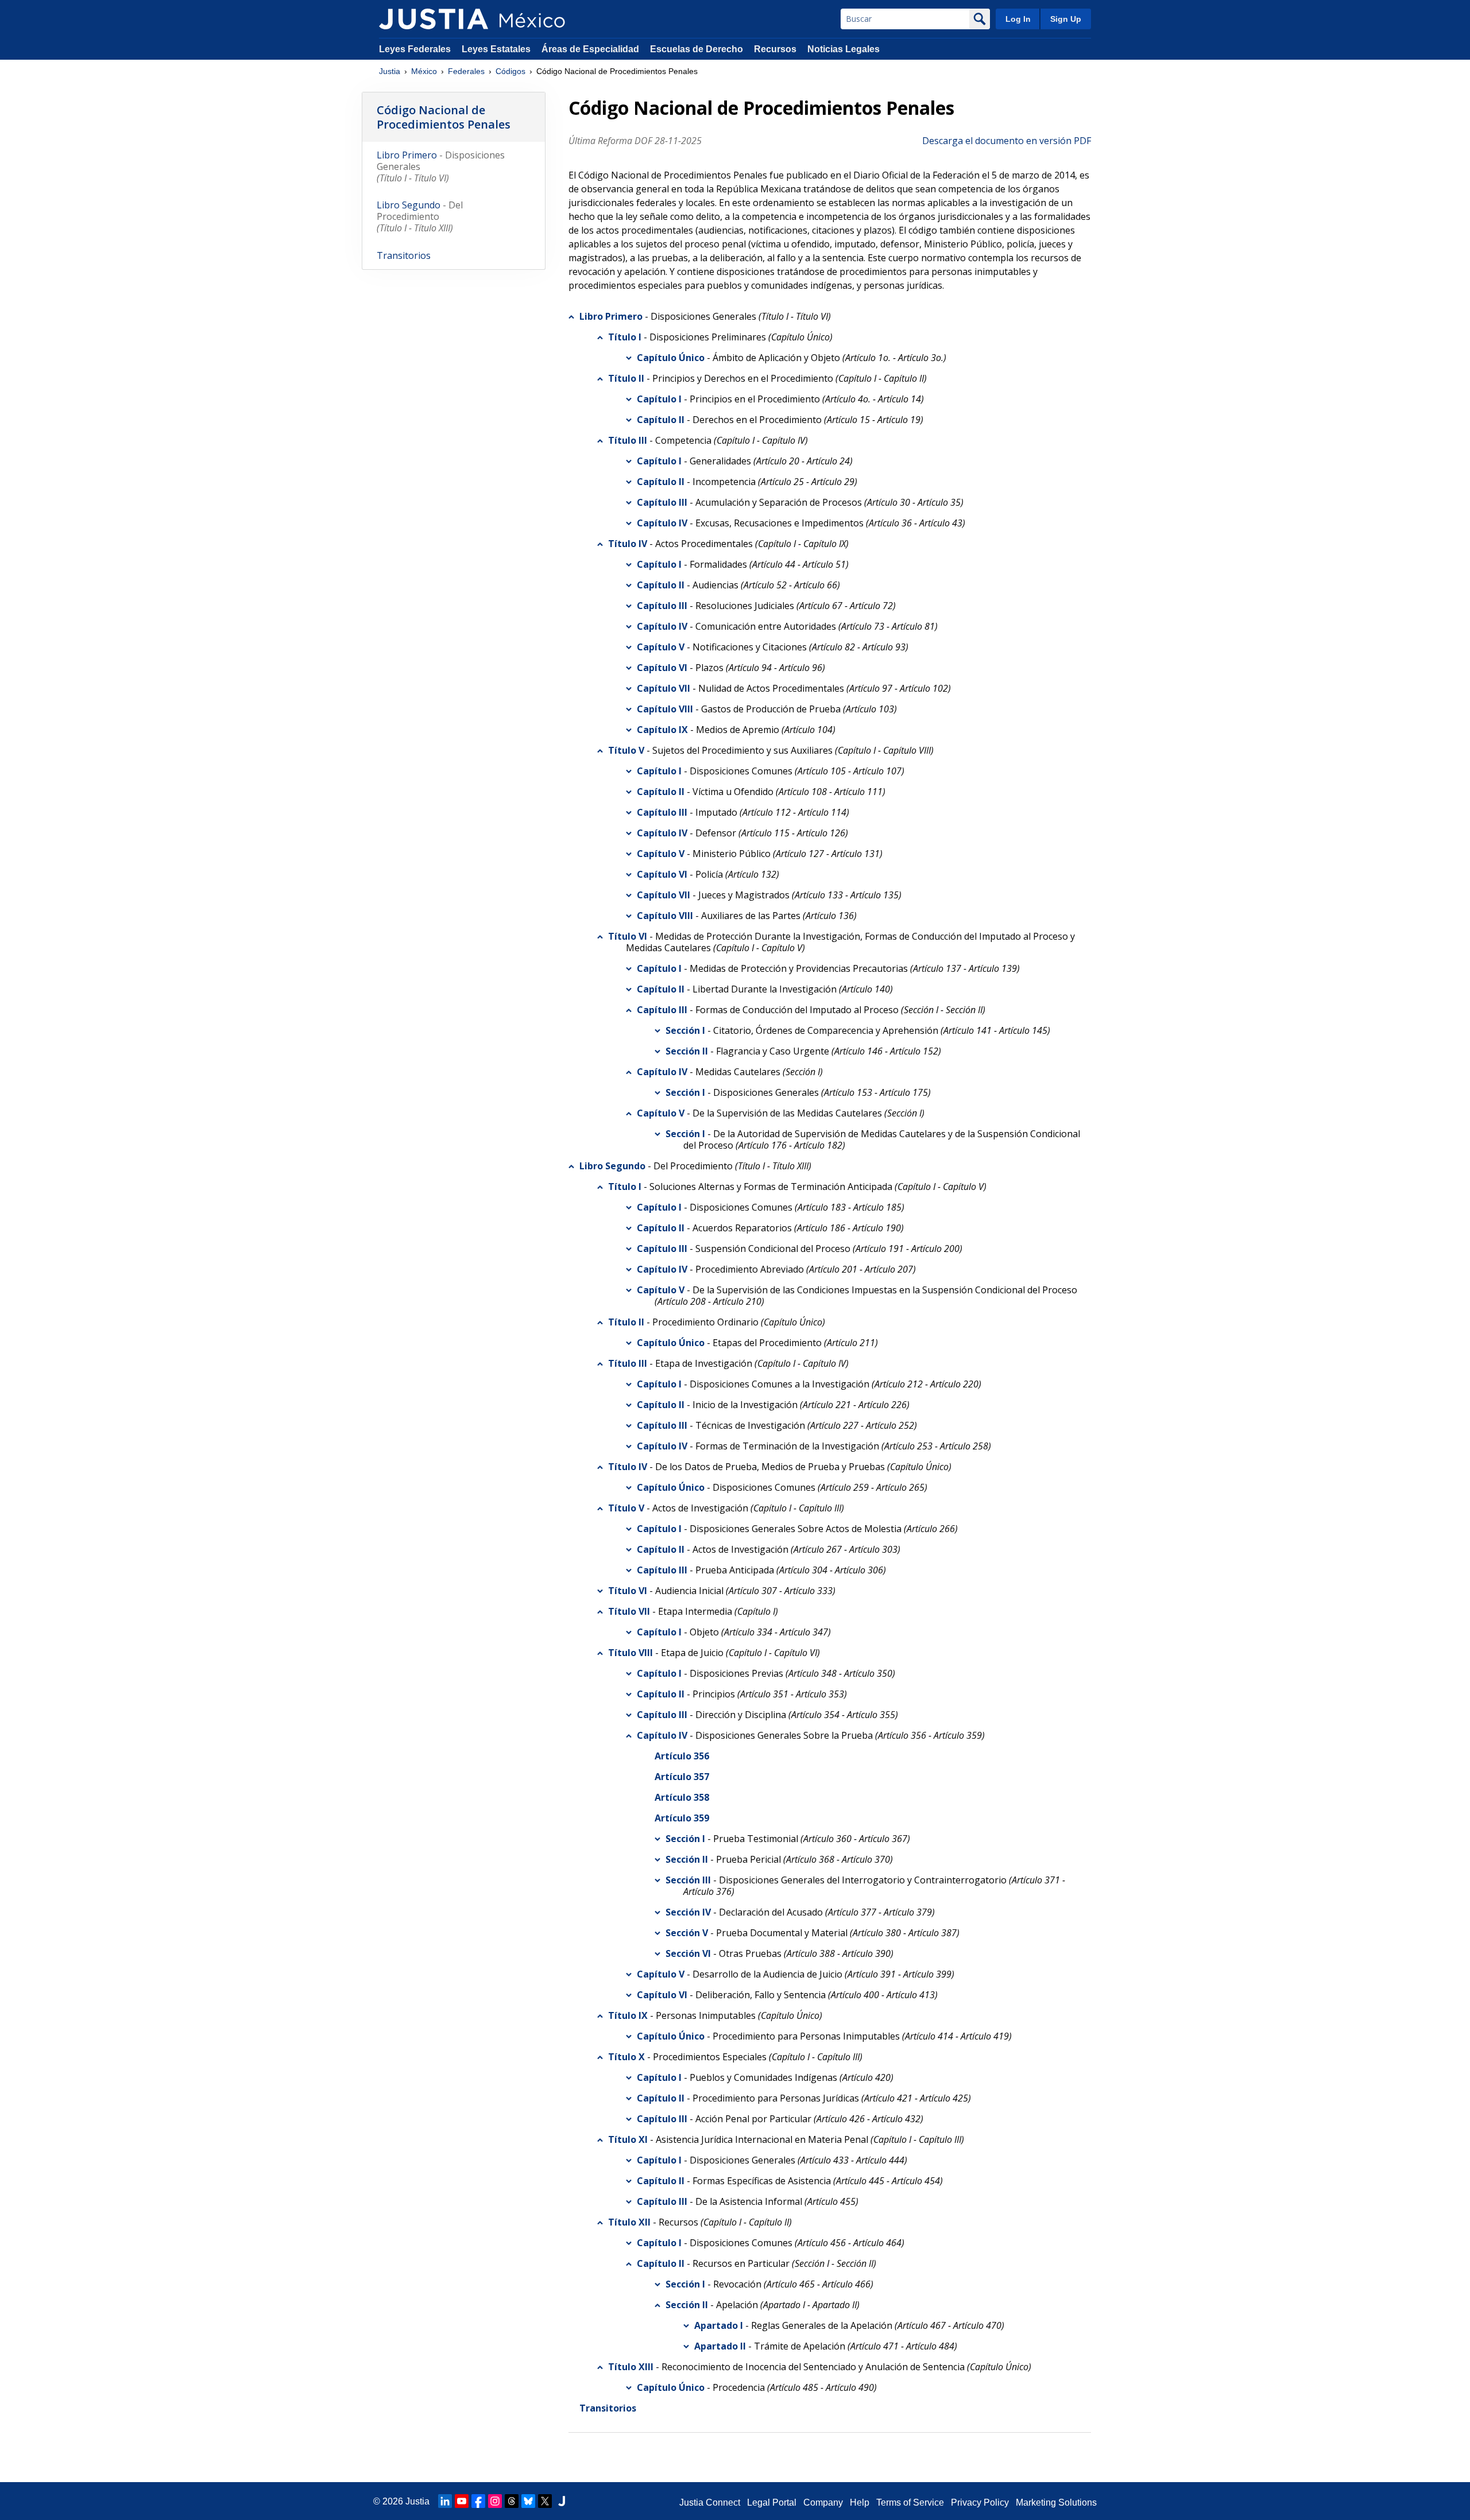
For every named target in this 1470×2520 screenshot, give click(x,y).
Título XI (628, 2139)
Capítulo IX (662, 730)
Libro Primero (611, 316)
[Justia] (434, 19)
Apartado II (720, 2346)
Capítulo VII (664, 688)
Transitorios (608, 2408)
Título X (626, 2057)
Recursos (775, 49)
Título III (628, 440)
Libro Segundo (612, 1166)
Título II (626, 378)
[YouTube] (462, 2501)
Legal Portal (772, 2502)
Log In (1018, 19)
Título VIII (630, 1653)
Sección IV (688, 1912)
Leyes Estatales (496, 49)
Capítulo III (662, 502)
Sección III (688, 1880)
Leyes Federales (415, 49)
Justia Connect (710, 2502)
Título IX (628, 2015)
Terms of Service (910, 2502)
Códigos (510, 71)
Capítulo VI (662, 668)
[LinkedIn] (445, 2501)
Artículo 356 (682, 1756)
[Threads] (512, 2501)
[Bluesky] (528, 2501)
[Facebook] (478, 2501)
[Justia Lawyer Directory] (562, 2501)
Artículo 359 (682, 1818)
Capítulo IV (662, 523)
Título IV (628, 544)
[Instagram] (495, 2501)
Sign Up (1066, 19)
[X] (545, 2501)
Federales (466, 71)
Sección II (687, 1051)
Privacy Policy (980, 2502)
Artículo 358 (682, 1797)
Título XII (629, 2222)
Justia (390, 71)
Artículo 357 (682, 1777)
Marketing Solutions (1056, 2502)
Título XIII (631, 2367)
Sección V (687, 1933)
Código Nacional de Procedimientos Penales (444, 117)
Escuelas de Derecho (697, 49)
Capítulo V (661, 647)
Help (860, 2502)
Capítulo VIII (665, 709)
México (424, 71)
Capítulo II (661, 420)
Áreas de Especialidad (590, 49)
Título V (626, 750)
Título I (625, 337)
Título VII (629, 1611)
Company (823, 2502)
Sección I (685, 1030)
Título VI (628, 936)
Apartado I (719, 2325)
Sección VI (688, 1953)
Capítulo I (659, 399)
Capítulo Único (671, 358)
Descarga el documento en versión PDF (1007, 141)
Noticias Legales (844, 49)
